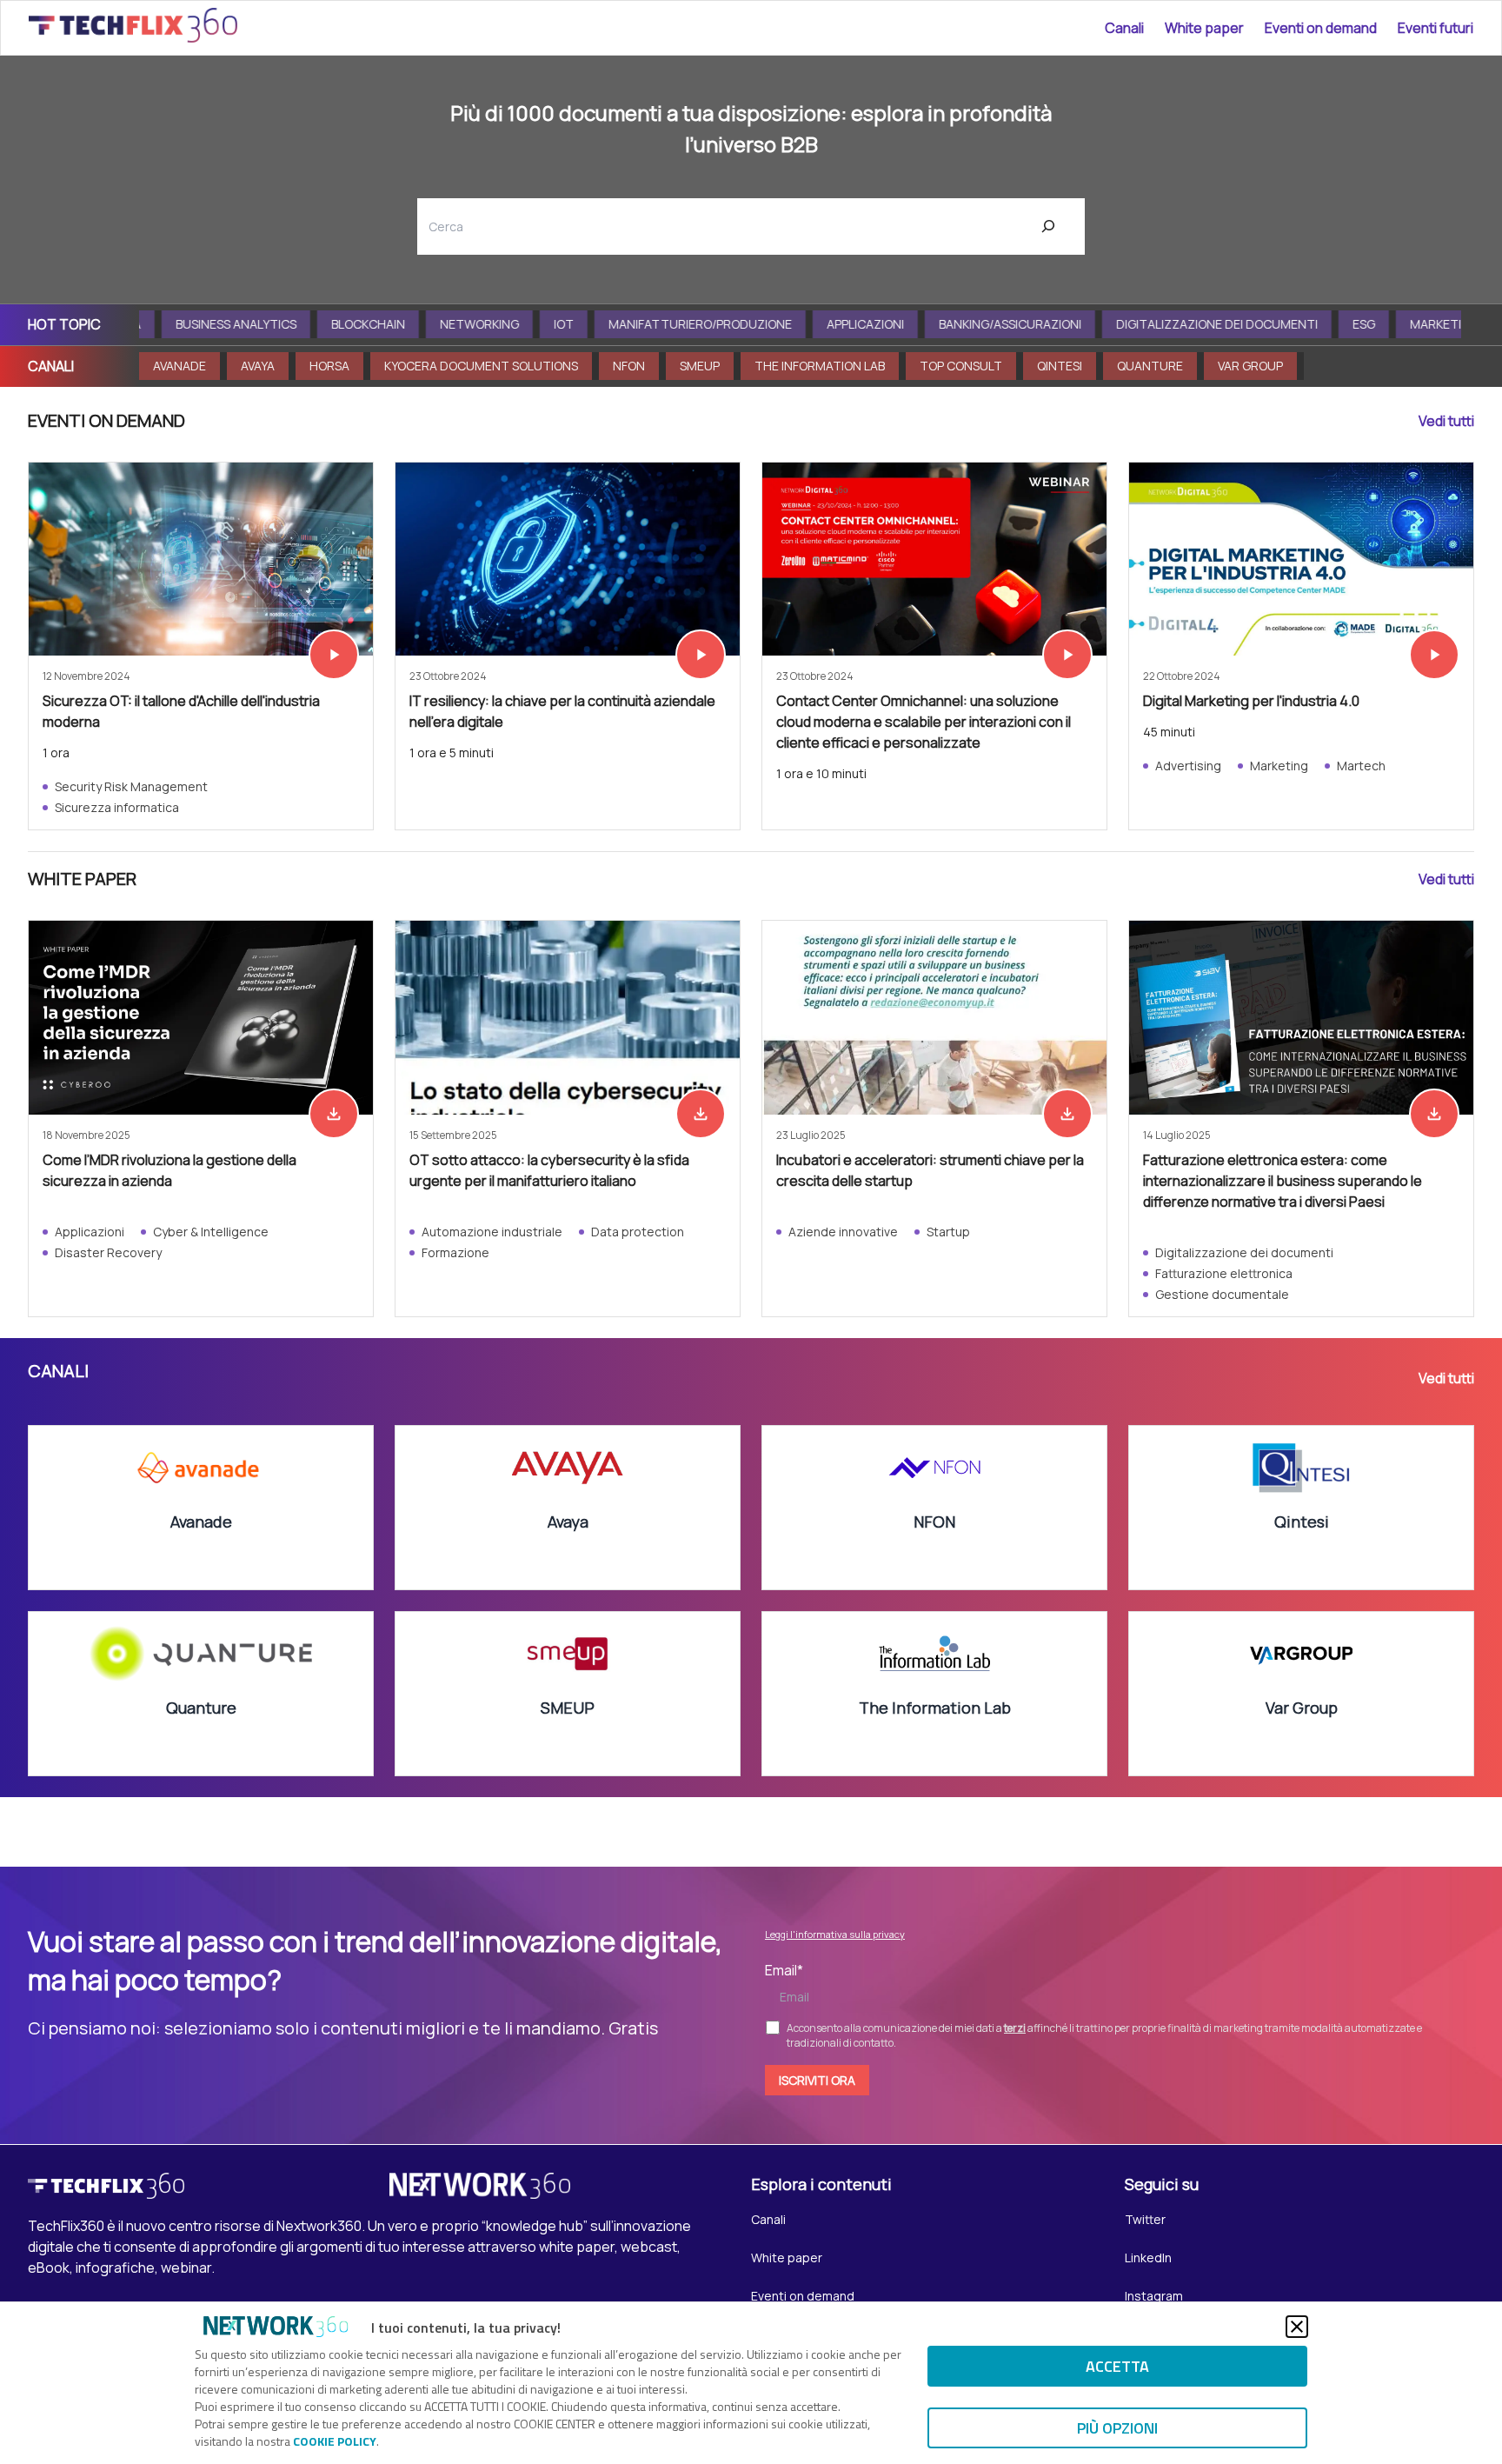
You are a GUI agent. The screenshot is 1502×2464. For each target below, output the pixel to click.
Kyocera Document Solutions (481, 366)
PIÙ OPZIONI (1117, 2428)
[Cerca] (1049, 226)
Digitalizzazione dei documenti (1194, 324)
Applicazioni (843, 324)
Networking (457, 324)
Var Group (1250, 366)
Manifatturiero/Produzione (678, 324)
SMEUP (700, 366)
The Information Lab (820, 366)
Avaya (258, 366)
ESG (1341, 324)
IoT (541, 324)
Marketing (1422, 324)
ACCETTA (1117, 2366)
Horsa (329, 366)
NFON (629, 366)
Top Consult (961, 366)
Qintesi (1060, 366)
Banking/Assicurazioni (987, 324)
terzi (1015, 2028)
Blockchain (346, 324)
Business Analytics (213, 324)
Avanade (179, 366)
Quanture (1150, 366)
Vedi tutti (1446, 421)
